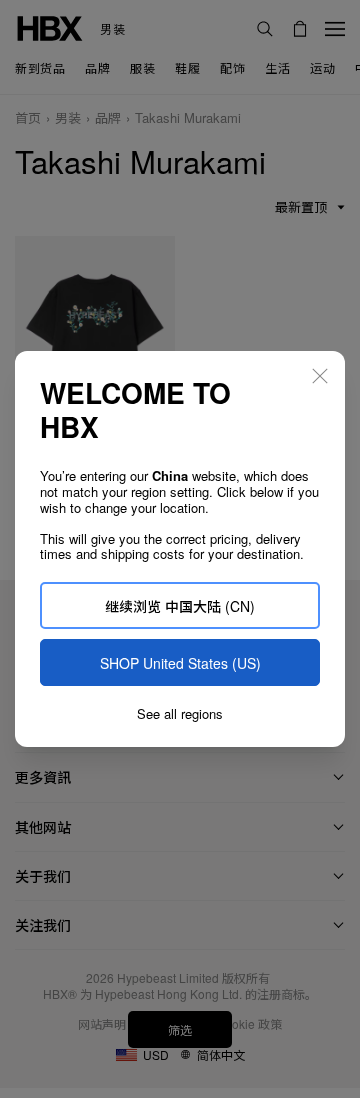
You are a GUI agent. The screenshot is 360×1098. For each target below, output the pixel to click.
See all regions (180, 714)
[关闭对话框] (320, 376)
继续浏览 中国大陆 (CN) (180, 606)
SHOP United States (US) (180, 663)
